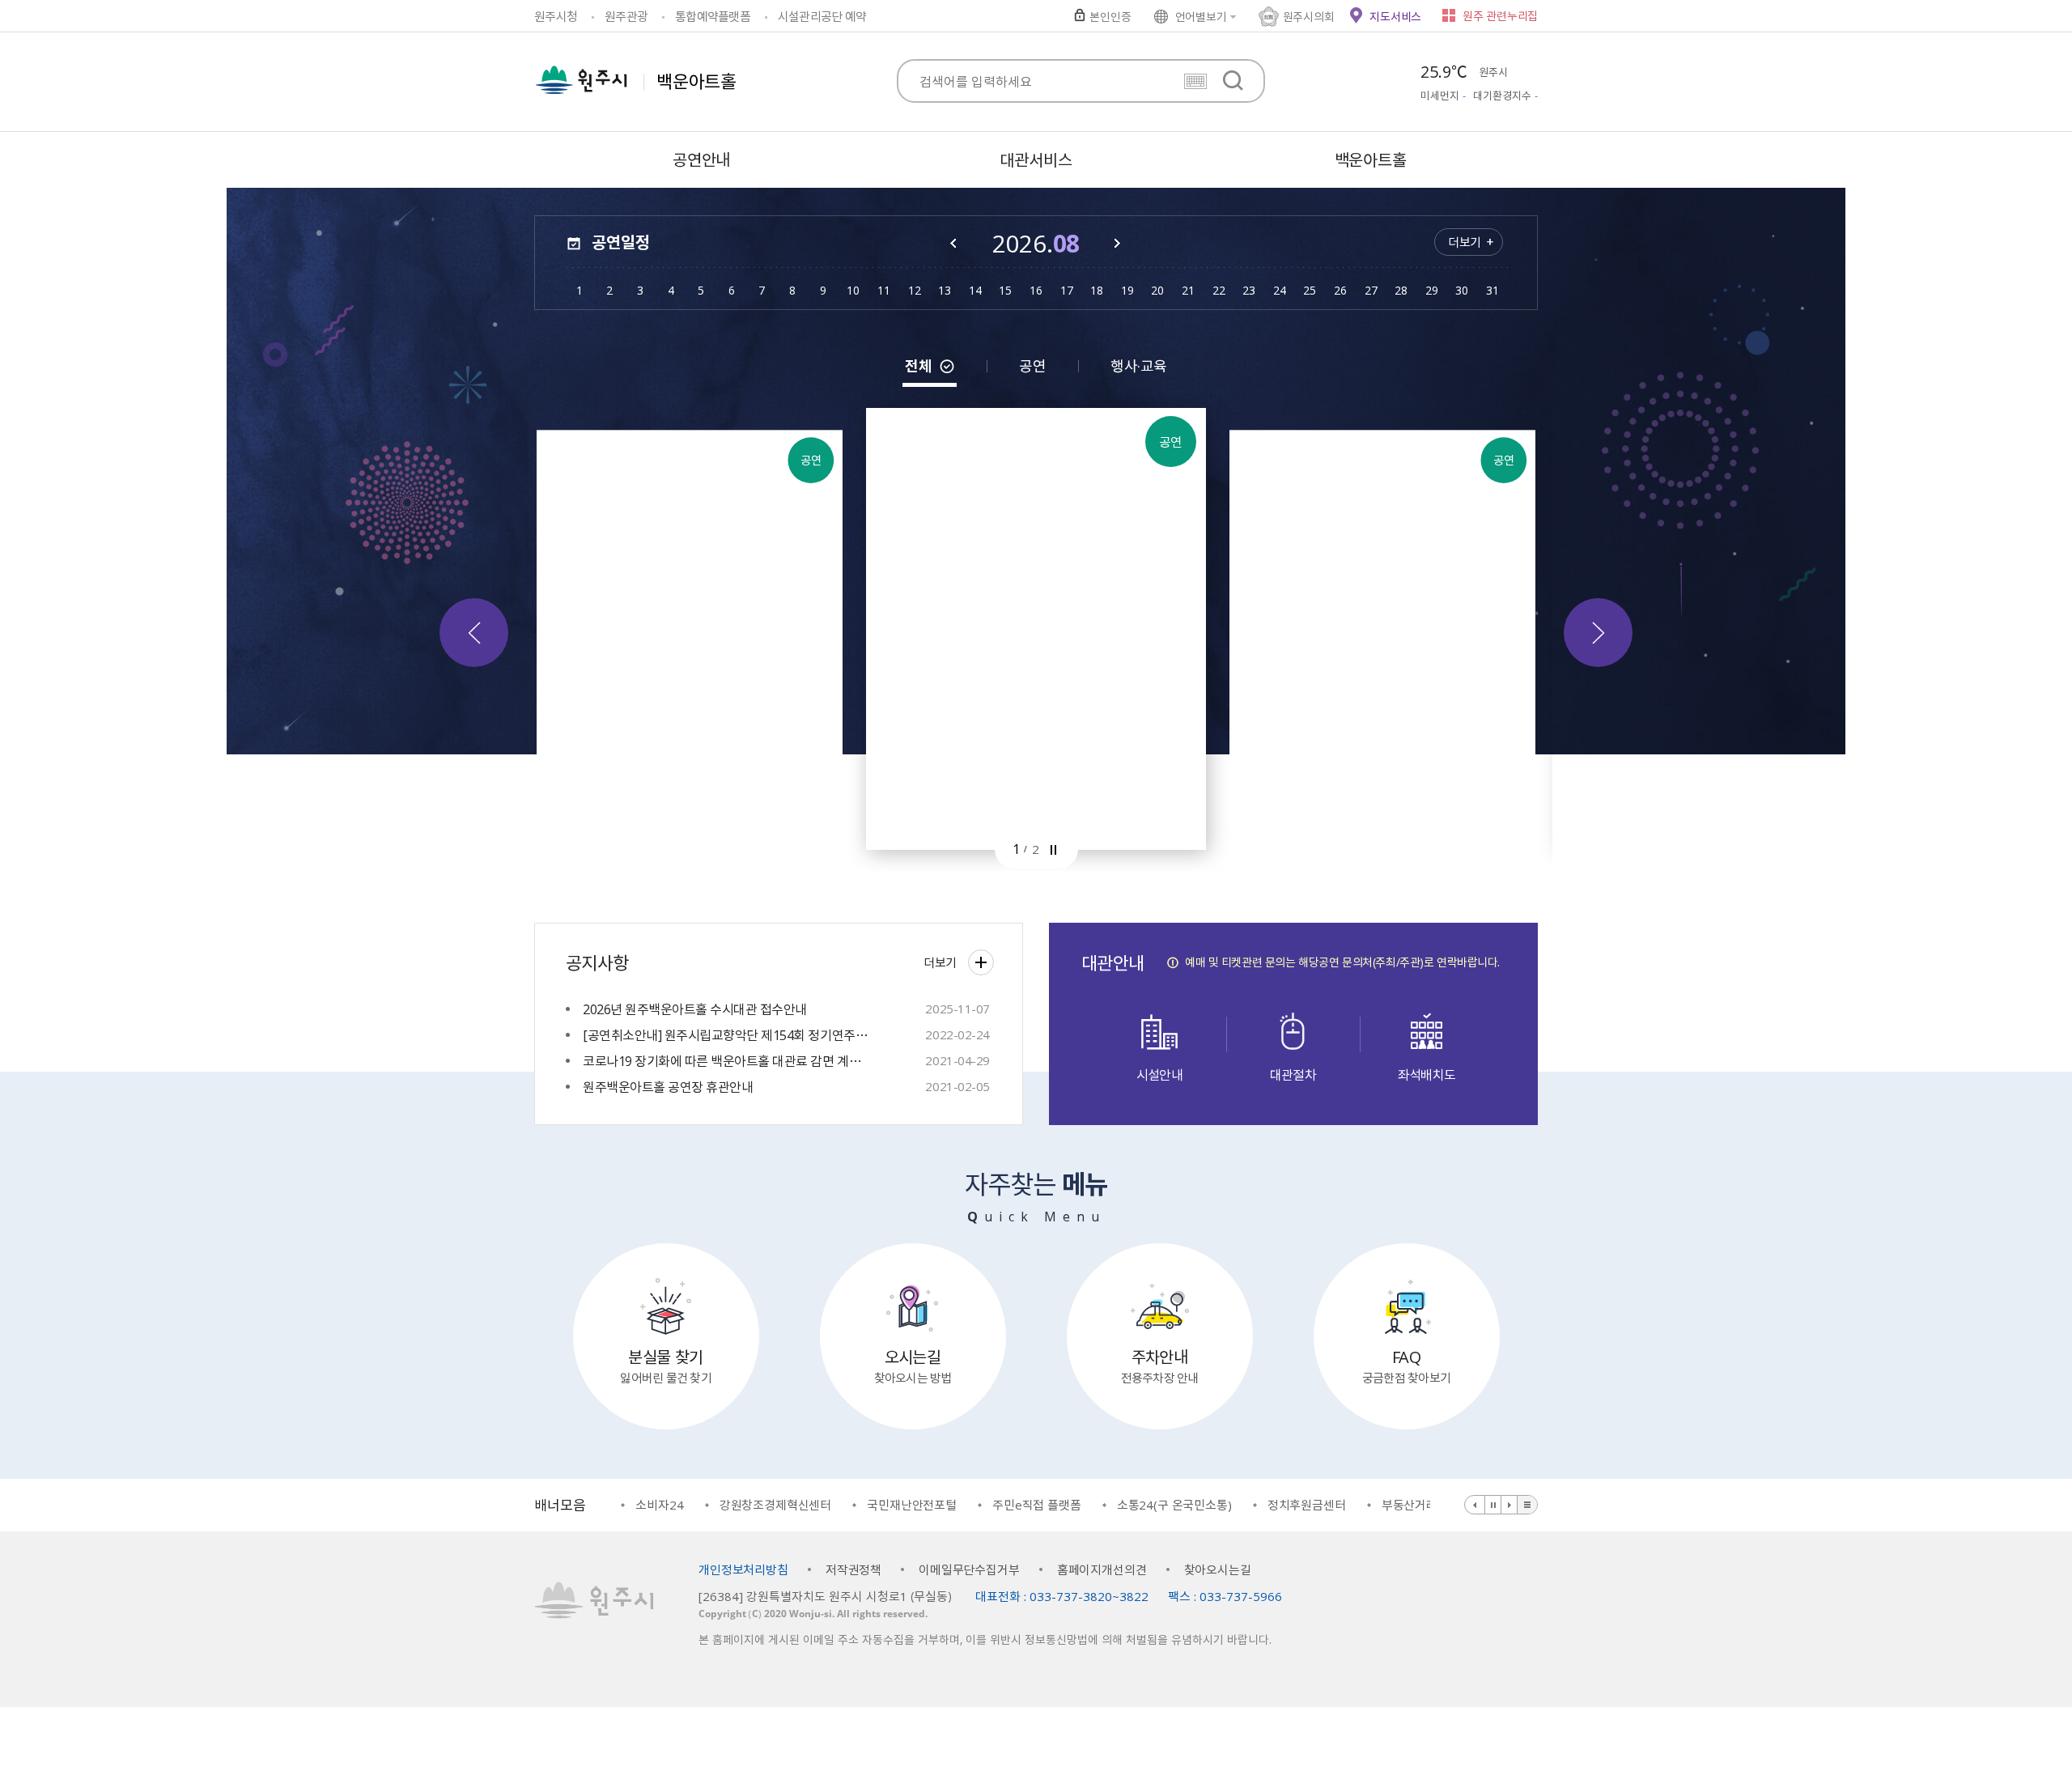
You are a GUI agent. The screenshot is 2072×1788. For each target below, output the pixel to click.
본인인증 (1110, 16)
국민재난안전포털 (828, 1505)
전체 (918, 366)
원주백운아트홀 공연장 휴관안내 (668, 1086)
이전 (474, 633)
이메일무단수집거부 (969, 1569)
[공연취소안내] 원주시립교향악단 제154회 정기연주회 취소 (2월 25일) (726, 1034)
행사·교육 (1138, 366)
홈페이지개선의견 (1102, 1569)
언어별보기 (1201, 16)
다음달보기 (1118, 243)
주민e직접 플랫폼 (953, 1505)
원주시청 (556, 16)
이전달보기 (954, 243)
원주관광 (626, 16)
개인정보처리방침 (743, 1569)
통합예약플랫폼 (713, 16)
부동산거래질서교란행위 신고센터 (1383, 1505)
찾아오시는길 (1218, 1569)
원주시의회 (1309, 16)
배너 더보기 (1527, 1505)
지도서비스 (1395, 16)
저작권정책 (853, 1569)
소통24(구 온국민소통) (1090, 1505)
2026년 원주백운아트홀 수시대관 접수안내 (695, 1009)
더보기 (1465, 242)
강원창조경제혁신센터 (692, 1505)
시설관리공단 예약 (822, 16)
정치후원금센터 (1223, 1505)
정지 (1053, 849)
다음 (1598, 633)
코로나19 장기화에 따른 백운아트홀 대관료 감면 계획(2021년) (726, 1060)
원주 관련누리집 (1500, 15)
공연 (1032, 366)
